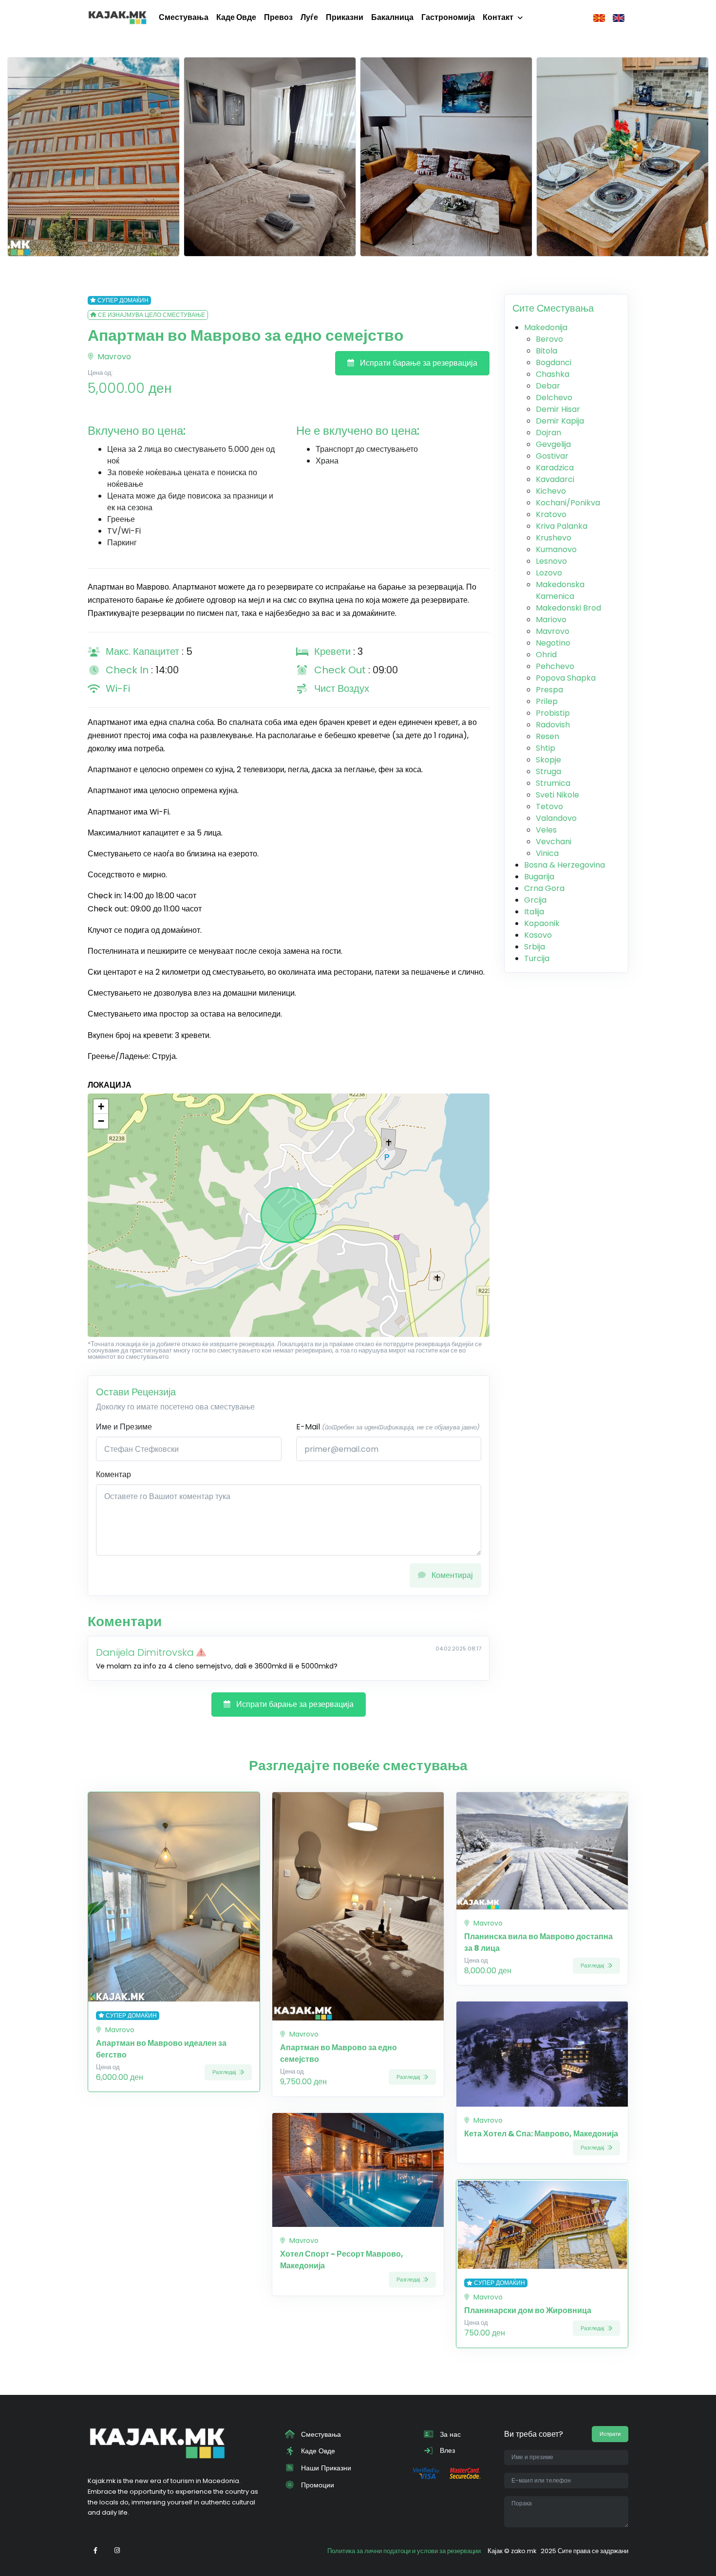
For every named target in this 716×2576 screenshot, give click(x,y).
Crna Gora (544, 888)
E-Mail (388, 1427)
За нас (449, 2434)
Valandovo (556, 818)
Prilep (547, 701)
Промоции (317, 2485)
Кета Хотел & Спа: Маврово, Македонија (541, 2134)
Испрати (610, 2434)
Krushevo (554, 538)
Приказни (345, 17)
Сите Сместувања (553, 308)
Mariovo (551, 620)
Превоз (278, 17)
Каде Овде (236, 17)
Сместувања (184, 17)
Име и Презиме (124, 1427)
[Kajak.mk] (117, 18)
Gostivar (552, 456)
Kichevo (551, 491)
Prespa (549, 690)
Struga (548, 771)
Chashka (553, 374)
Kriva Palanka (562, 526)
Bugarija (539, 877)
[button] (101, 1107)
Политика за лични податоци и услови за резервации (404, 2551)
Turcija (537, 958)
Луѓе (309, 17)
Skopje (548, 760)
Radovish (553, 725)
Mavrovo (113, 357)
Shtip (546, 748)
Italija (534, 912)
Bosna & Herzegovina (565, 865)
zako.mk (524, 2551)
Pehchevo (555, 666)
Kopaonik (542, 923)
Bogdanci (554, 362)
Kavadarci (555, 479)
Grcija (535, 900)
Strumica (553, 783)
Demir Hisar (558, 409)
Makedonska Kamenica (560, 590)
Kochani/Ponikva (568, 503)
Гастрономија (448, 17)
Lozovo (549, 573)
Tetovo (549, 806)
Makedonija (546, 327)
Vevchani (554, 842)
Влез (446, 2450)
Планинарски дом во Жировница (528, 2310)
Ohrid (546, 655)
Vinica (547, 853)
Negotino (553, 643)
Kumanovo (556, 549)
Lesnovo (551, 561)
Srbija (535, 947)
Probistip (553, 713)
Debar (548, 386)
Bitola (546, 351)
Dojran (548, 433)
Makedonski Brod (568, 608)
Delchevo (554, 398)
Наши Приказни (325, 2468)
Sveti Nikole (557, 795)
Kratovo (551, 514)
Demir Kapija (560, 421)
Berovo (549, 339)
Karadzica (555, 468)
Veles (546, 830)
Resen (547, 736)
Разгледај (225, 2072)
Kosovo (538, 935)
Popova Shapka (566, 678)
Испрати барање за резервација (418, 363)
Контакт (498, 17)
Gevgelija (553, 444)
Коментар (113, 1474)
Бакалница (392, 17)
